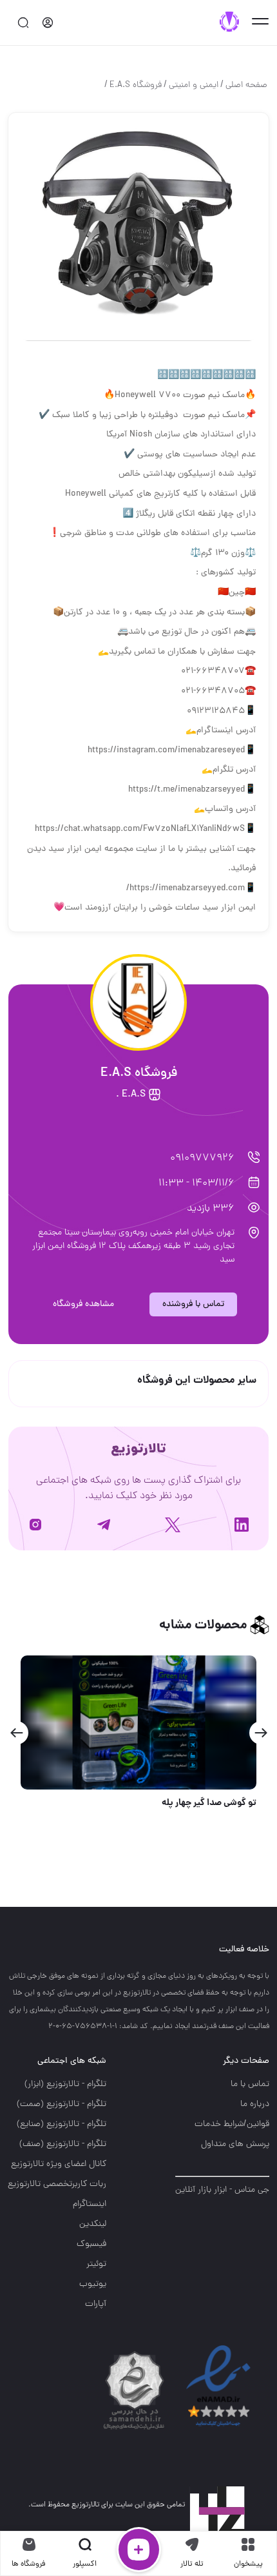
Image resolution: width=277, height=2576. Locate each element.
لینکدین (93, 2224)
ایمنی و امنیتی (194, 85)
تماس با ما (250, 2084)
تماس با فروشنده (193, 1304)
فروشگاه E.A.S (136, 85)
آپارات (96, 2304)
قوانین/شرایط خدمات (232, 2124)
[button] (261, 1733)
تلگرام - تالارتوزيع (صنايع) (62, 2124)
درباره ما (255, 2104)
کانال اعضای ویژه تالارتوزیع (59, 2164)
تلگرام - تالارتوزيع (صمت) (62, 2104)
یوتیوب (93, 2284)
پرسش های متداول (235, 2144)
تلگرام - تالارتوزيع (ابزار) (65, 2084)
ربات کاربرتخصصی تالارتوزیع (57, 2184)
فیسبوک (91, 2244)
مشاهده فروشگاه (83, 1304)
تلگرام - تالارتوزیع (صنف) (63, 2144)
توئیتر (96, 2264)
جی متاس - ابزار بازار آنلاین (222, 2190)
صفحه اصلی (246, 85)
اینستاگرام (90, 2204)
